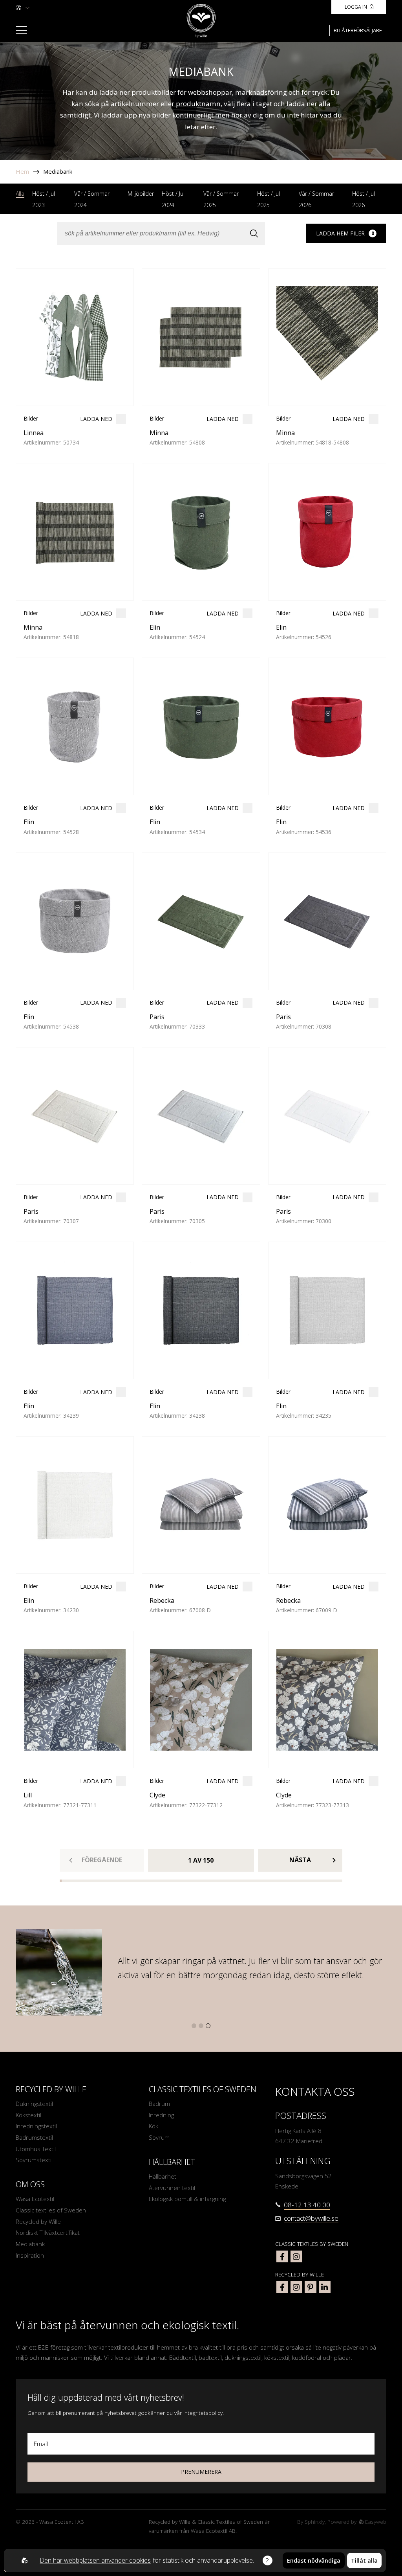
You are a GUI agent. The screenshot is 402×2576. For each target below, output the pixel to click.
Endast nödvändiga (314, 2560)
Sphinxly (315, 2522)
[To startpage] (201, 21)
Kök (153, 2126)
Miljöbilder (141, 194)
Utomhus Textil (36, 2149)
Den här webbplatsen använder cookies (95, 2560)
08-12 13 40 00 (307, 2205)
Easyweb (375, 2522)
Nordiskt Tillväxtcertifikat (48, 2232)
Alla (20, 194)
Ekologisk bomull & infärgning (187, 2199)
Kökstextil (28, 2115)
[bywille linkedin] (325, 2287)
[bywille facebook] (282, 2287)
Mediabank (58, 171)
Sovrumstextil (34, 2160)
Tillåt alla (364, 2560)
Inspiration (30, 2255)
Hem (22, 171)
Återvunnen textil (172, 2188)
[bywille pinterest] (311, 2287)
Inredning (161, 2115)
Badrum (159, 2104)
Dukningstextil (34, 2104)
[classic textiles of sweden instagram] (296, 2256)
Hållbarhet (163, 2176)
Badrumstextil (34, 2137)
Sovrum (159, 2137)
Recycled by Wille (38, 2221)
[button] (194, 2026)
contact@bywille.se (311, 2218)
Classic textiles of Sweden (51, 2210)
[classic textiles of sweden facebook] (282, 2256)
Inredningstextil (36, 2126)
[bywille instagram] (296, 2287)
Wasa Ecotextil (35, 2199)
